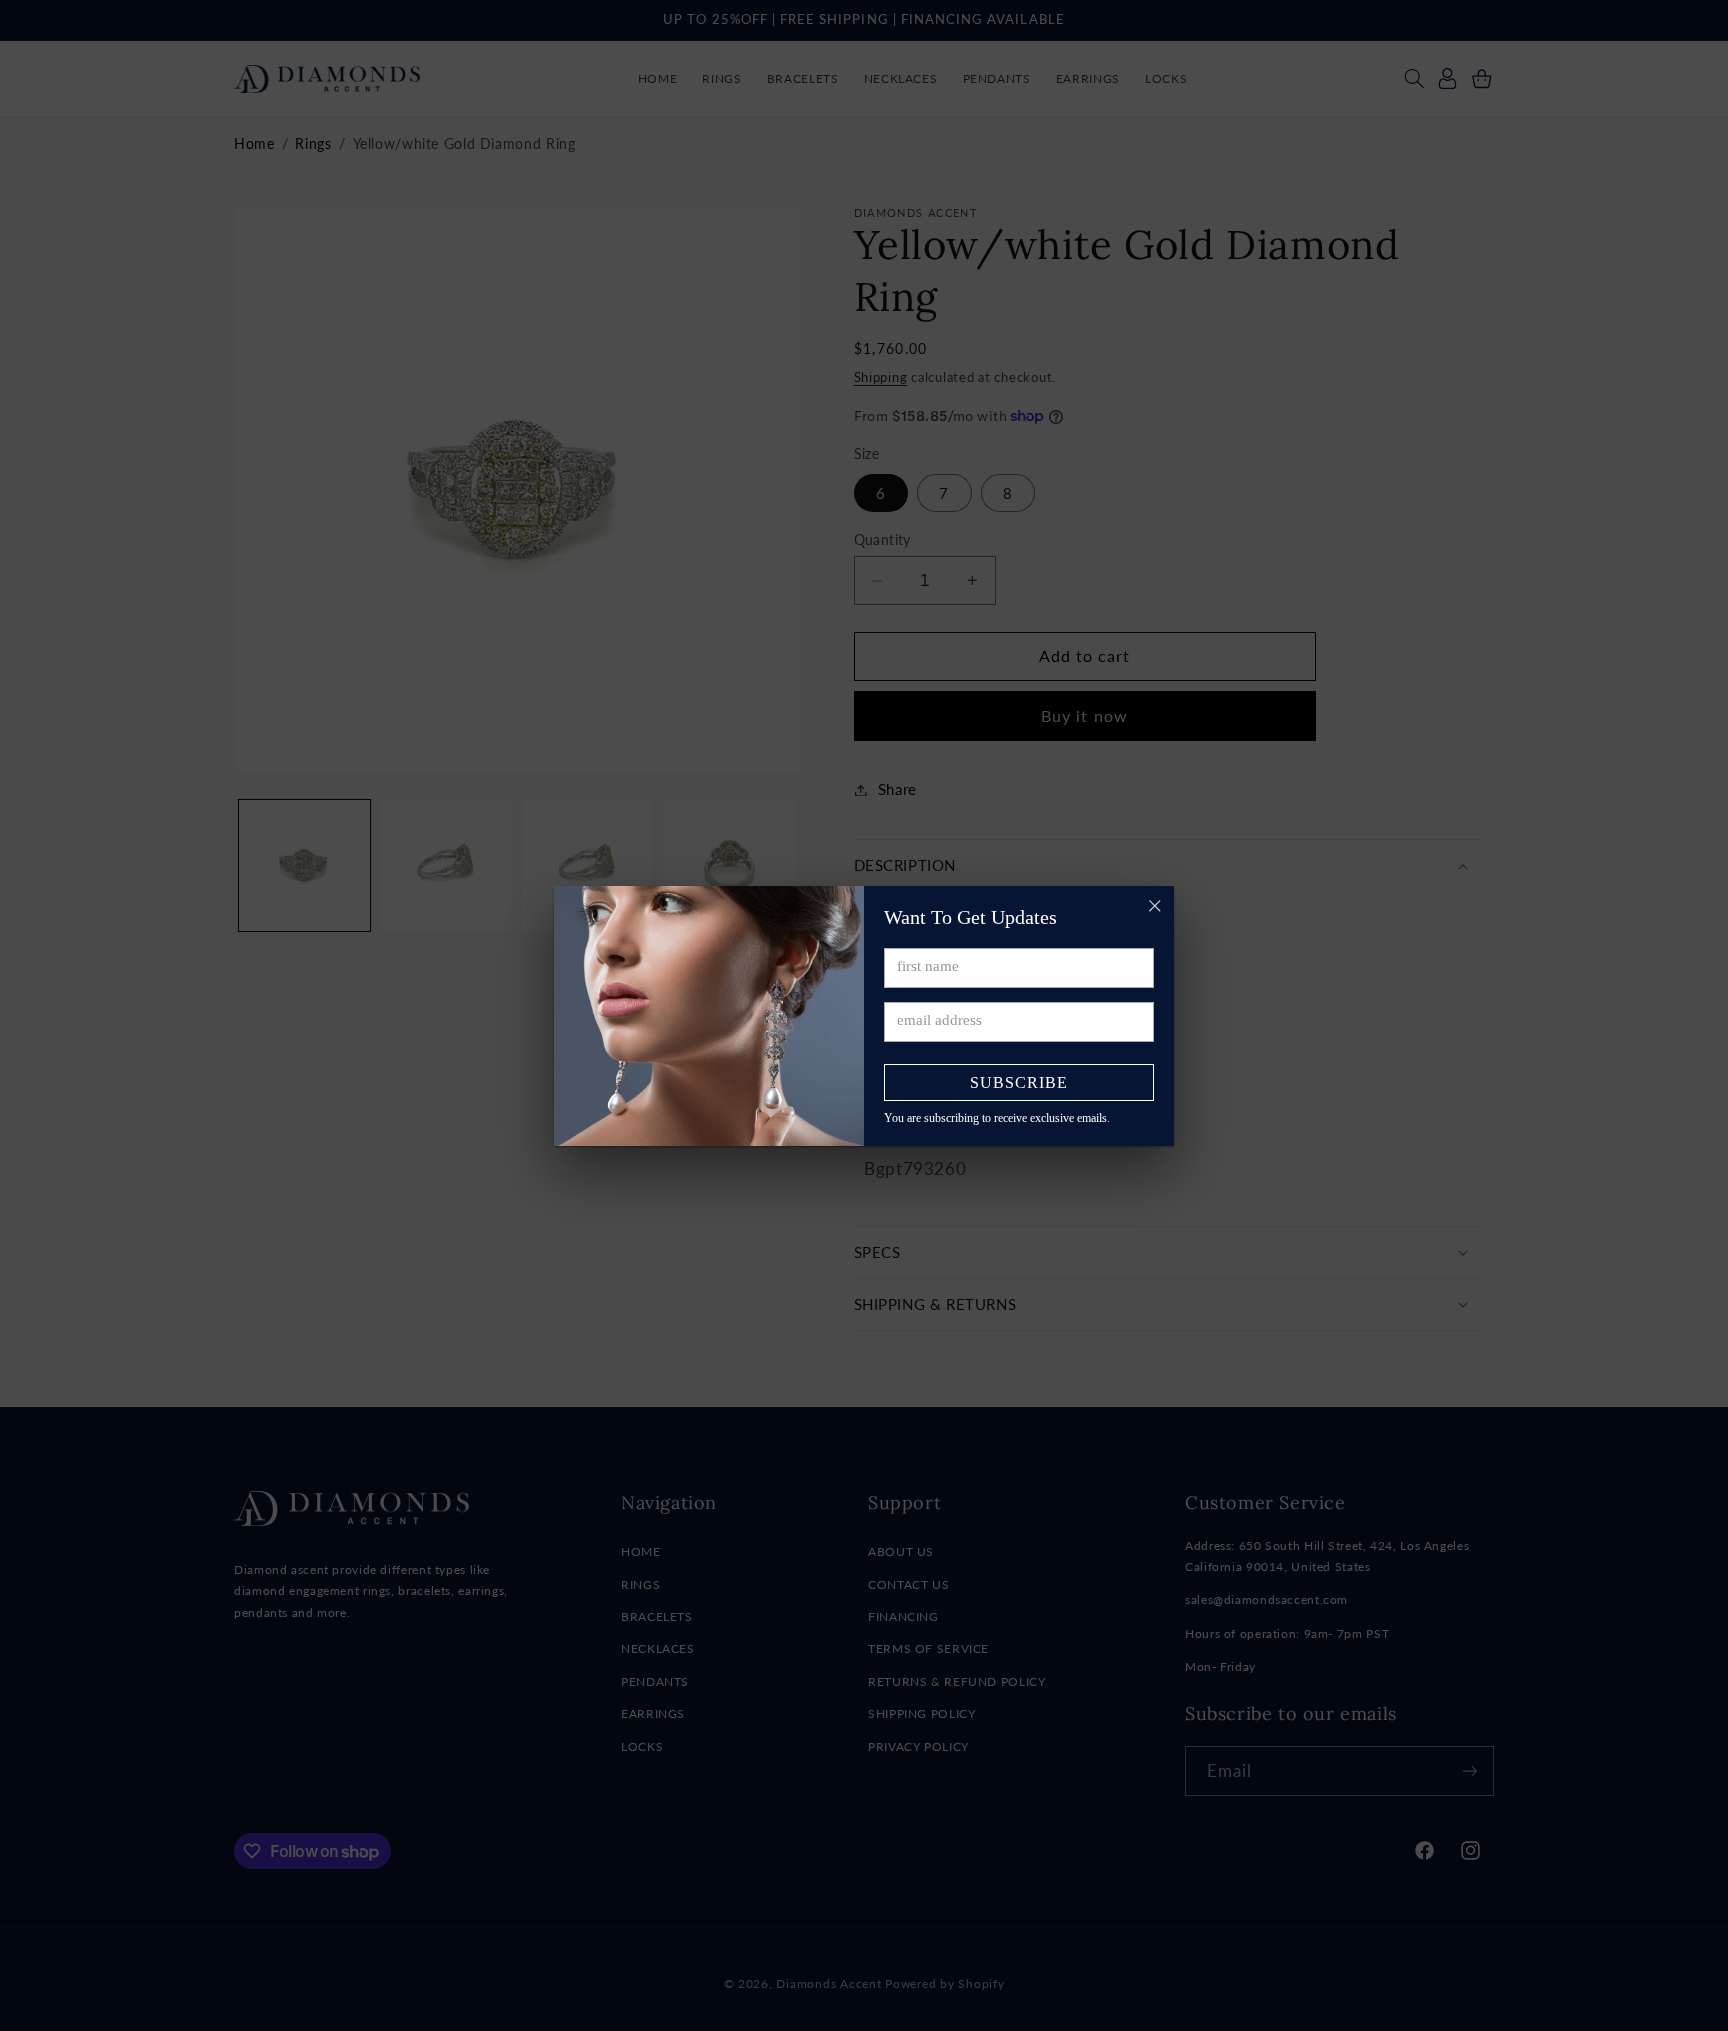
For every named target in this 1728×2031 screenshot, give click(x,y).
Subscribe (1019, 1082)
